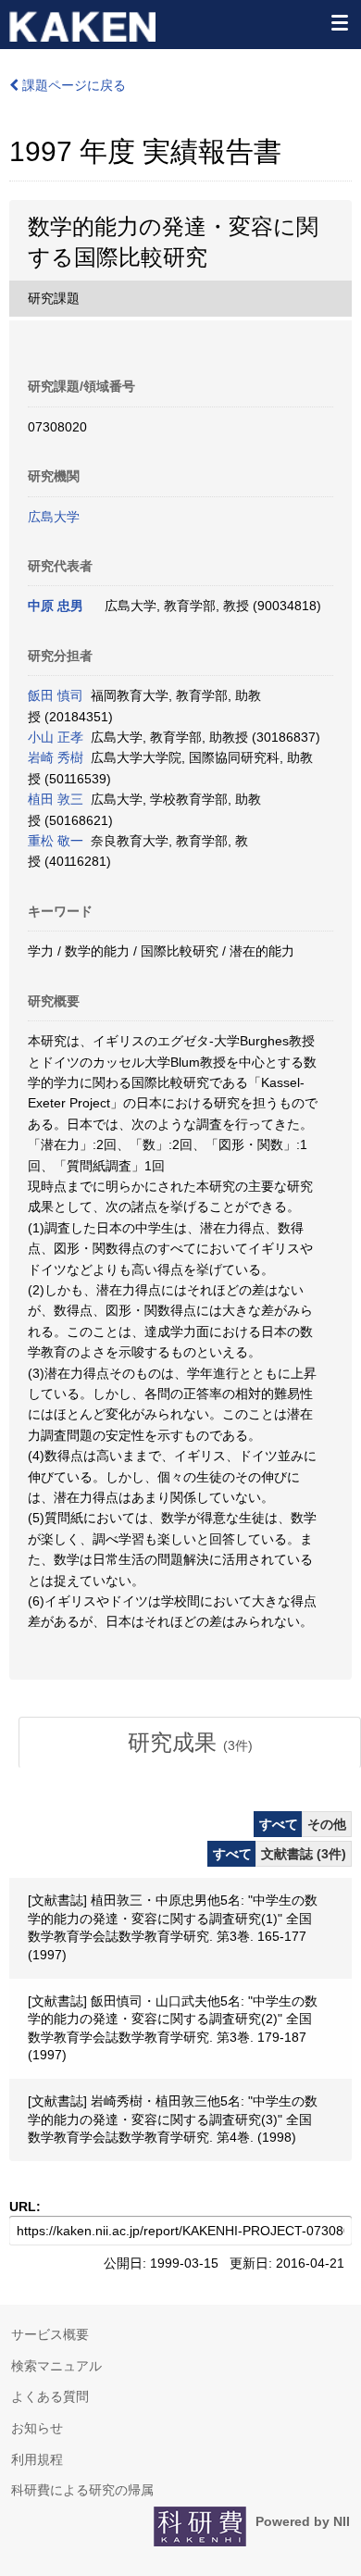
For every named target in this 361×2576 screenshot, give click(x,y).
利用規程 (37, 2459)
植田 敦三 (56, 799)
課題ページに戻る (72, 85)
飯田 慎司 (56, 695)
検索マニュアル (56, 2366)
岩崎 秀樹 (56, 757)
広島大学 (54, 517)
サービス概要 (50, 2334)
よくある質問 (50, 2396)
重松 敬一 (56, 841)
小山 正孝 (56, 737)
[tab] (190, 1743)
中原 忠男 (56, 606)
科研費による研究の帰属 (82, 2490)
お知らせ (37, 2428)
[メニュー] (339, 22)
